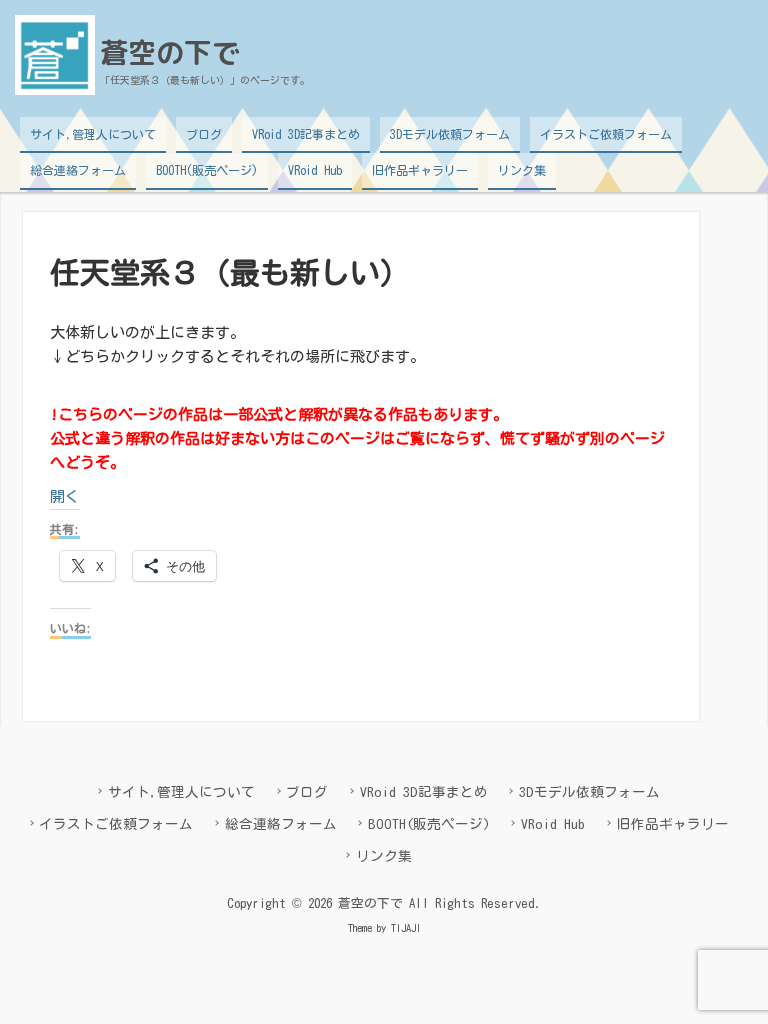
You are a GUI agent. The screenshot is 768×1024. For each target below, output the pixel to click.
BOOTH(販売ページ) (207, 170)
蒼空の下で (170, 52)
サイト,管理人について (93, 134)
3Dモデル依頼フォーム (450, 134)
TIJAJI (406, 928)
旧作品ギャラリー (420, 170)
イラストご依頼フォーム (606, 134)
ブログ (204, 134)
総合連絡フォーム (78, 170)
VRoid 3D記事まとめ (306, 134)
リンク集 (522, 170)
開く (65, 496)
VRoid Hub (315, 170)
